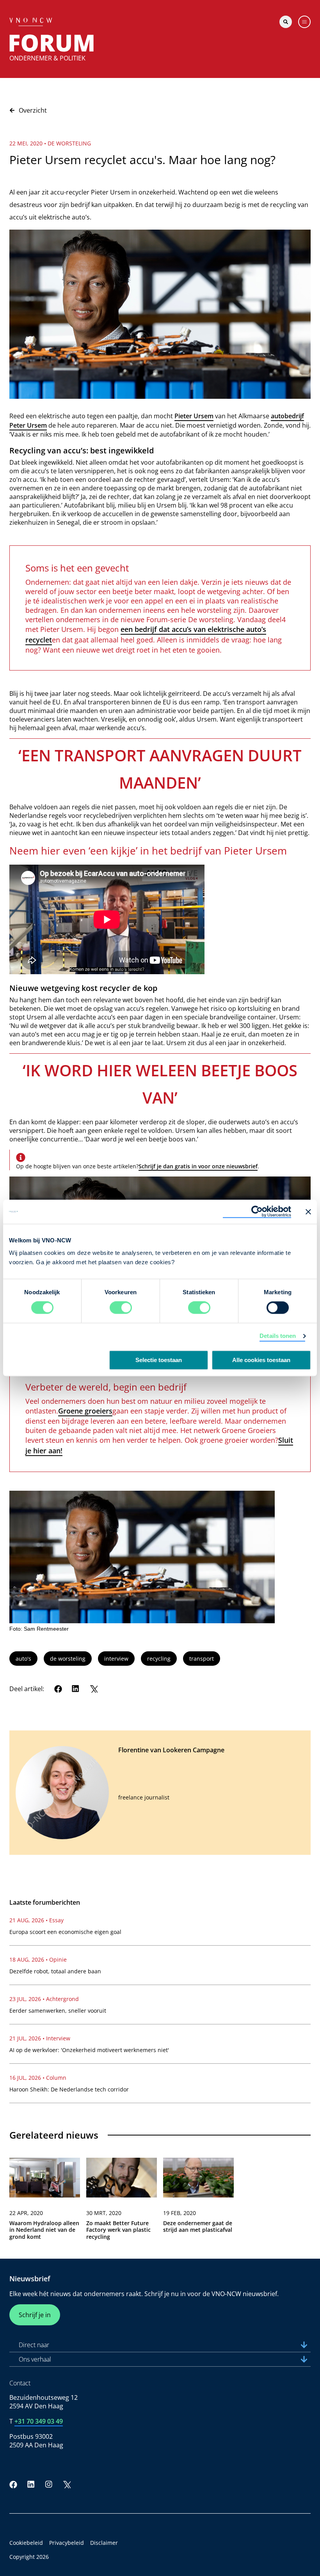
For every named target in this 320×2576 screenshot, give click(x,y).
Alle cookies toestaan (261, 1360)
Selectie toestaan (159, 1360)
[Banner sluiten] (308, 1212)
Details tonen (278, 1336)
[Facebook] (58, 1689)
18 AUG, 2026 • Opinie (38, 1959)
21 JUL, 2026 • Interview (40, 2038)
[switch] (121, 1308)
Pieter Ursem (194, 416)
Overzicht (33, 110)
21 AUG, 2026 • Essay (36, 1920)
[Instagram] (49, 2484)
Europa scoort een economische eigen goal (65, 1932)
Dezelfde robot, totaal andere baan (55, 1971)
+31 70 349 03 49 (39, 2421)
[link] (45, 2202)
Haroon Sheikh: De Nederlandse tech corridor (69, 2089)
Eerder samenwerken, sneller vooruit (58, 2011)
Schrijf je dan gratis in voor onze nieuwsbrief (198, 1166)
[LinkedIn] (76, 1689)
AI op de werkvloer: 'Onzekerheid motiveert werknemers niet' (89, 2050)
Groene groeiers (85, 1411)
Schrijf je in (35, 2315)
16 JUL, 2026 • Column (38, 2078)
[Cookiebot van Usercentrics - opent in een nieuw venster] (257, 1212)
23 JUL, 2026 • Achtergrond (44, 1999)
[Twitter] (94, 1689)
